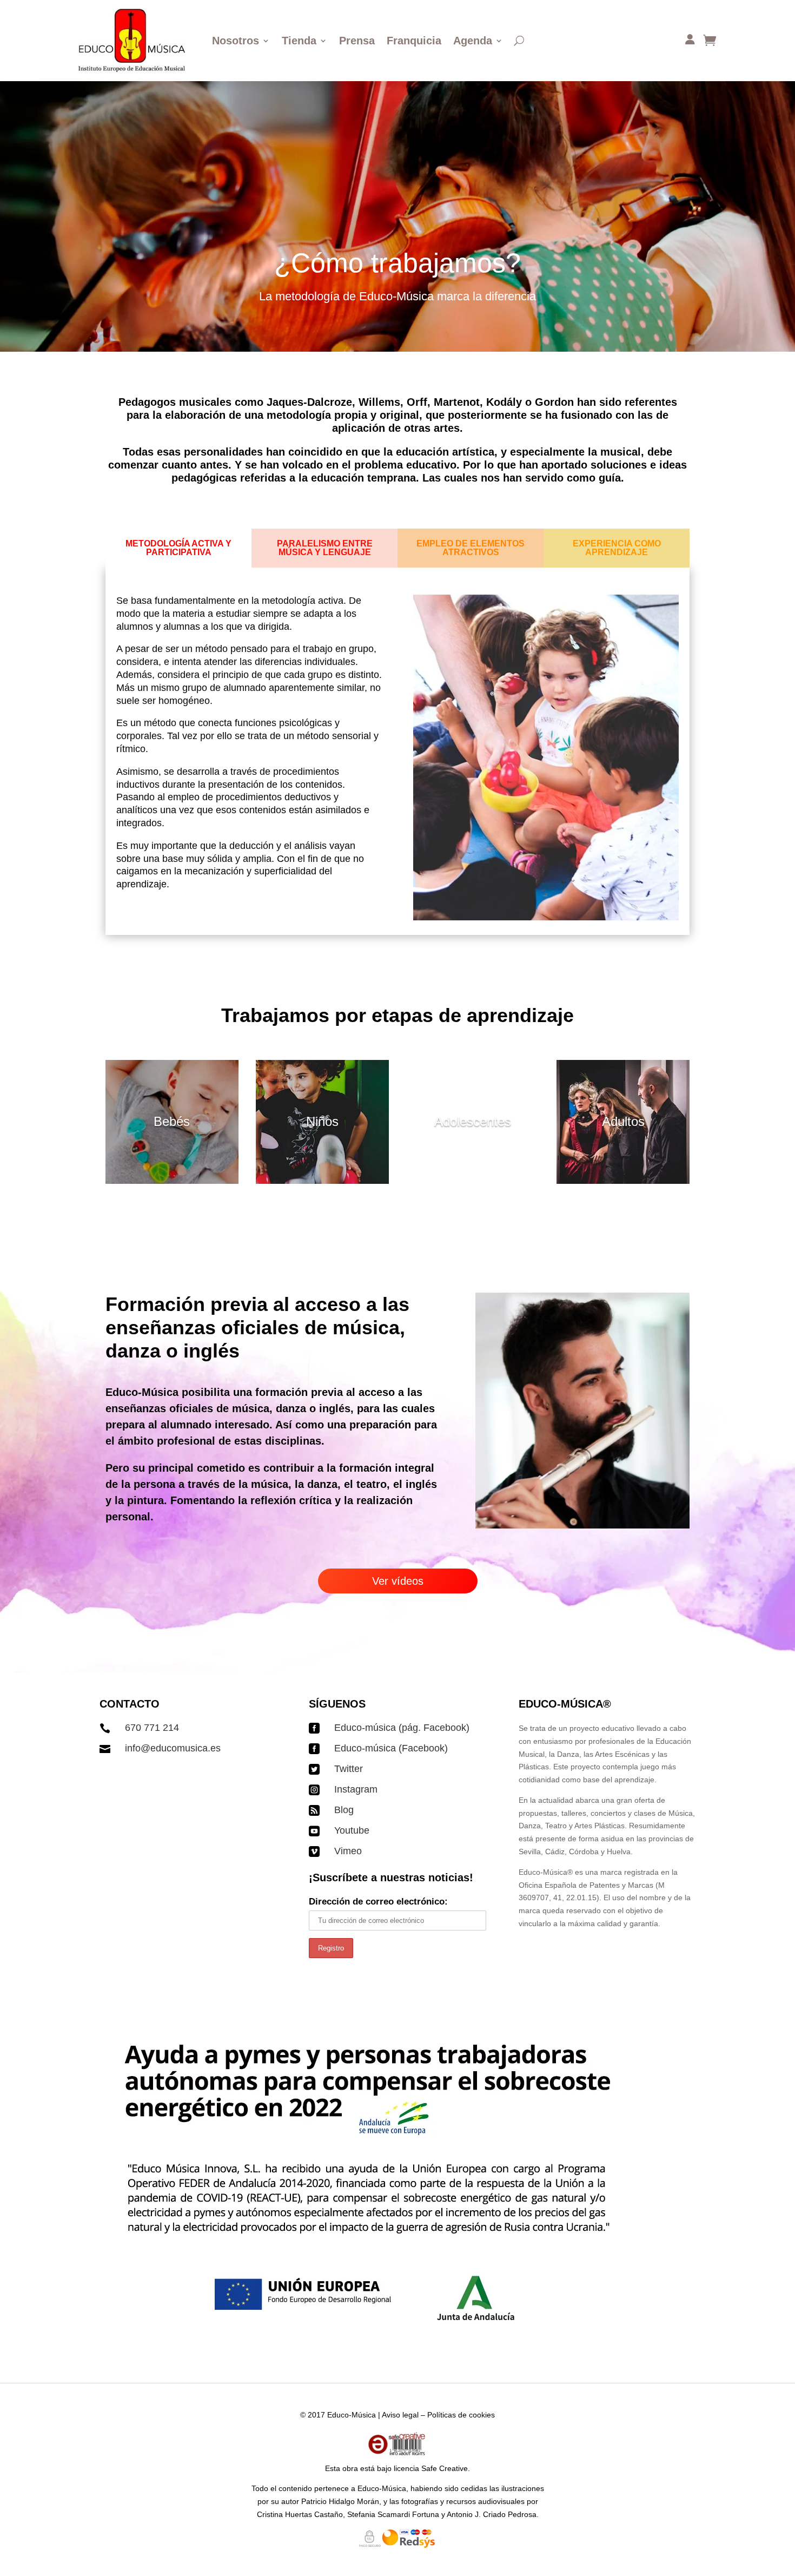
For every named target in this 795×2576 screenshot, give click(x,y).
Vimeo (348, 1851)
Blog (344, 1810)
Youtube (352, 1830)
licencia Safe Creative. (432, 2468)
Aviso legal (400, 2415)
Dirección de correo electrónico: (378, 1902)
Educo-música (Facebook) (391, 1748)
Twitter (349, 1769)
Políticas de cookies (461, 2415)
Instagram (356, 1789)
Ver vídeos (398, 1581)
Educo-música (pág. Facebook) (402, 1728)
